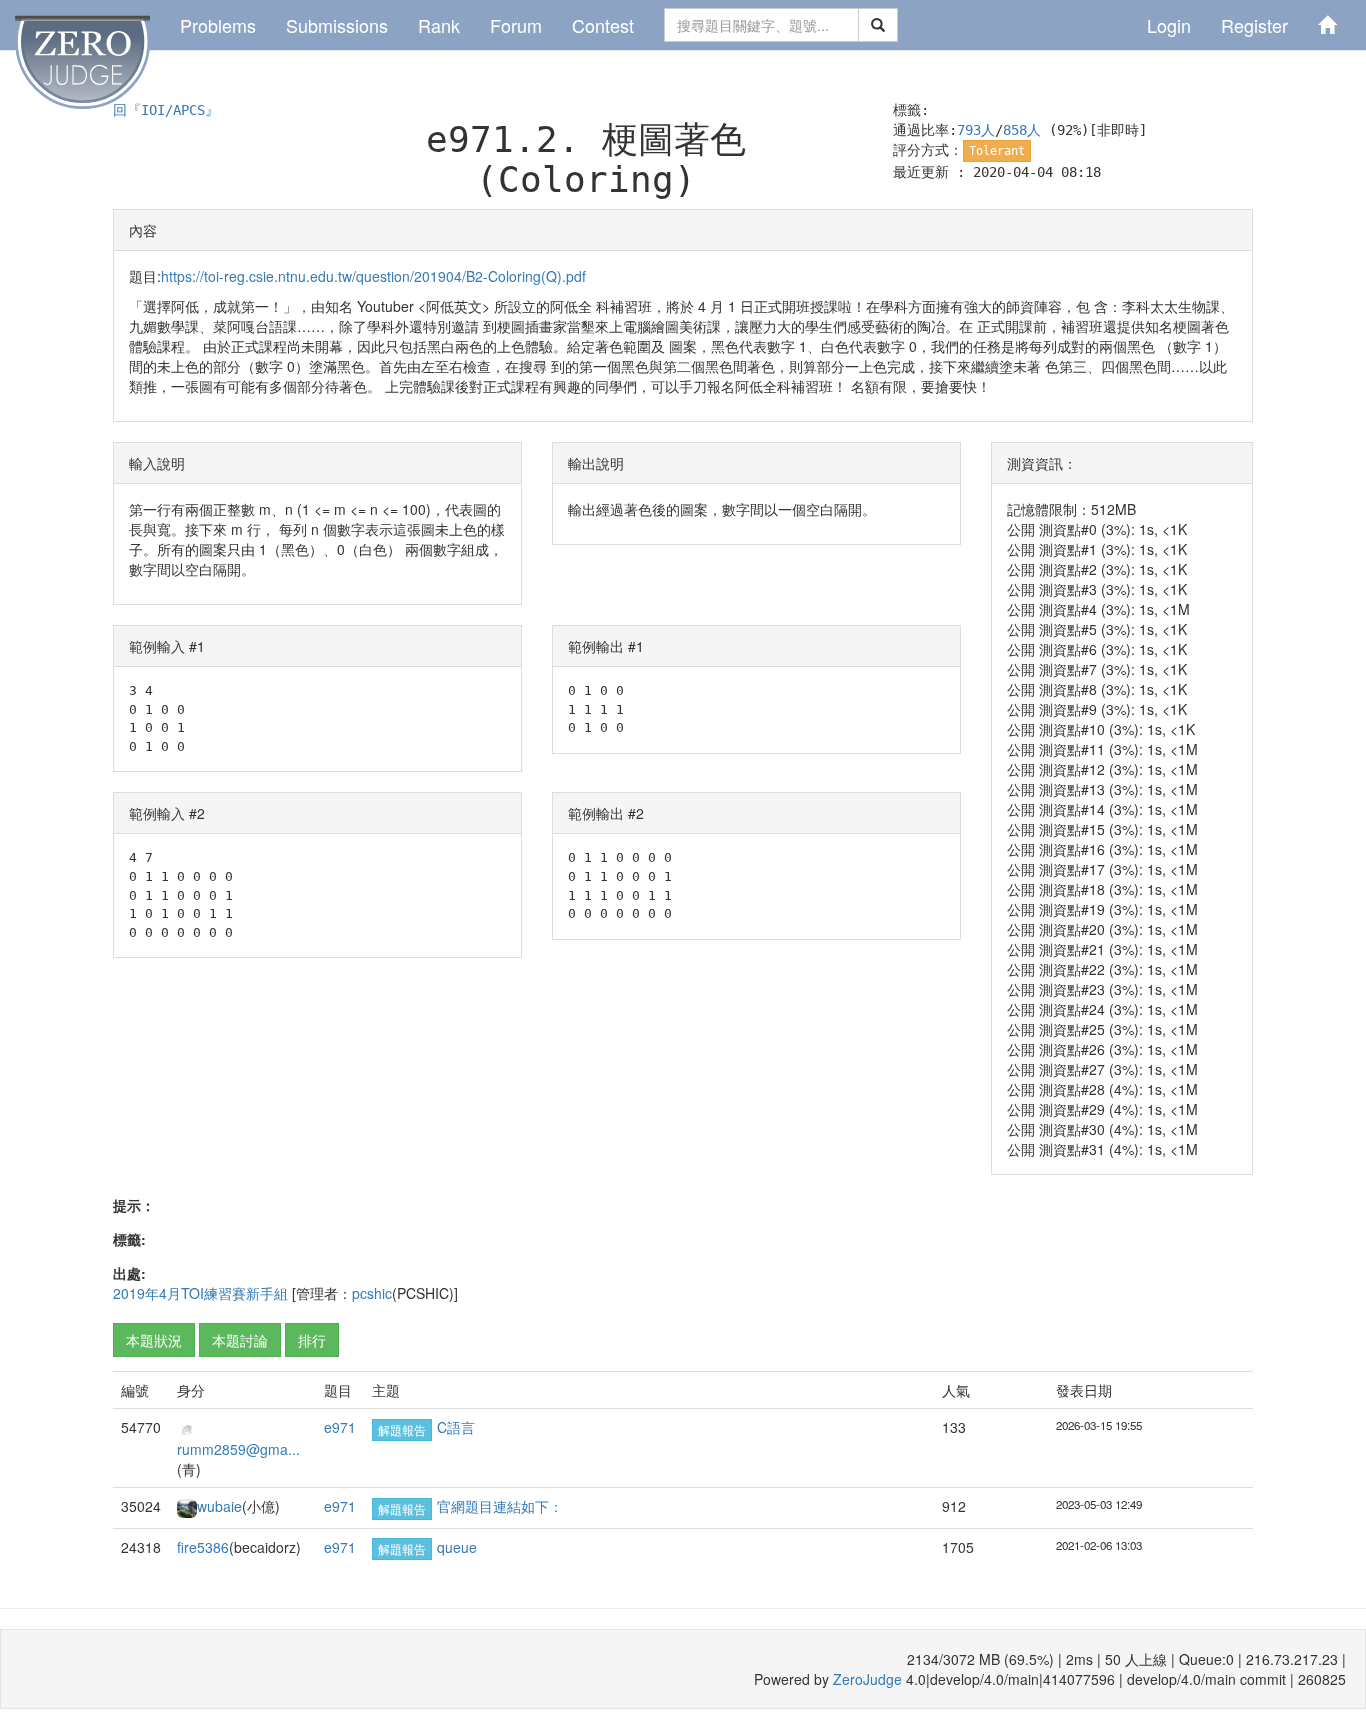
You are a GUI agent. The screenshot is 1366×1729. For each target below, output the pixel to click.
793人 (976, 130)
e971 (340, 1427)
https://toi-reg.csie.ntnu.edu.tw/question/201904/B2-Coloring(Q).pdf (373, 276)
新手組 (267, 1293)
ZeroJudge (867, 1679)
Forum (516, 25)
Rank (439, 25)
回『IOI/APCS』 (166, 110)
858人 (1022, 130)
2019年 (136, 1293)
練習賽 (225, 1293)
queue (457, 1547)
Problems (218, 25)
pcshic (372, 1293)
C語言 (456, 1427)
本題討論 (240, 1340)
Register (1254, 25)
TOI (192, 1293)
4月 (170, 1293)
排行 (312, 1340)
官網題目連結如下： (500, 1506)
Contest (603, 25)
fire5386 (203, 1547)
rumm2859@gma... (238, 1449)
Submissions (337, 25)
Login (1169, 25)
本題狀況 (154, 1340)
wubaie (219, 1506)
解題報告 (402, 1429)
